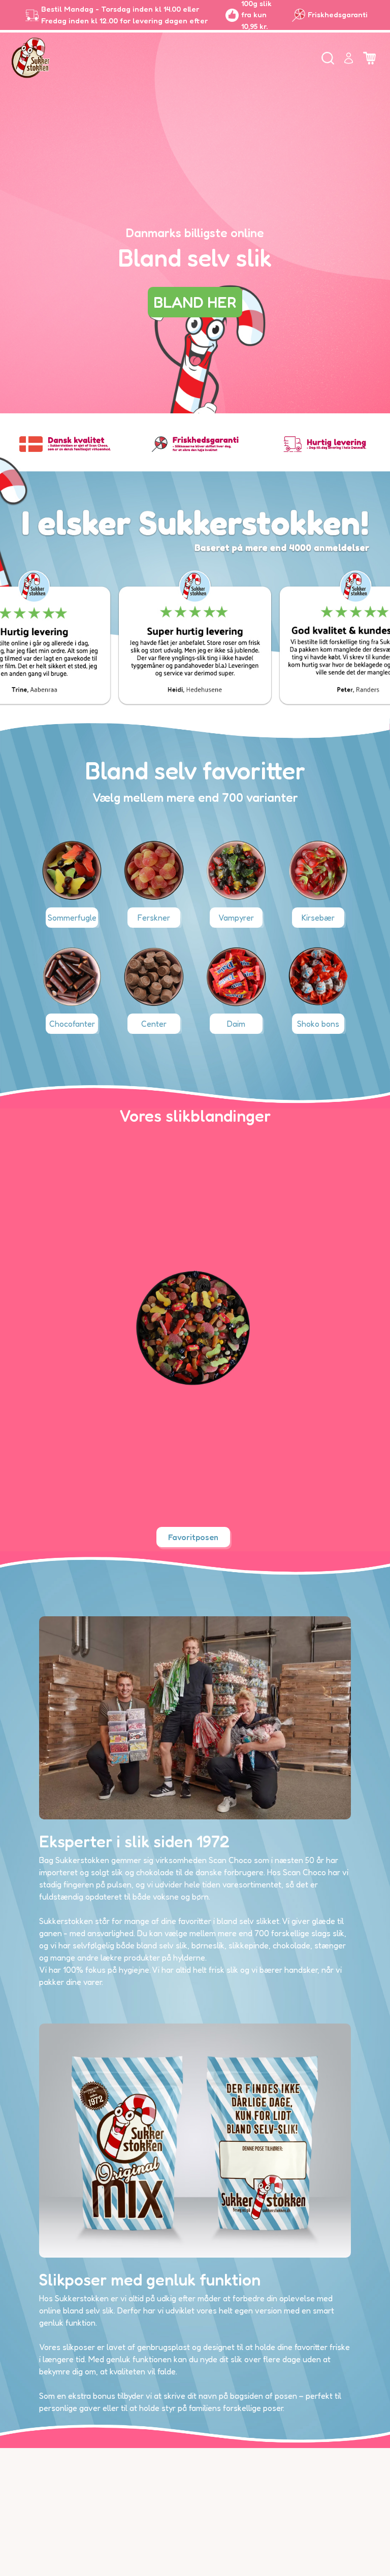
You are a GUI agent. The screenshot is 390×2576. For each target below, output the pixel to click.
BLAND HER (195, 302)
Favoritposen (193, 1537)
